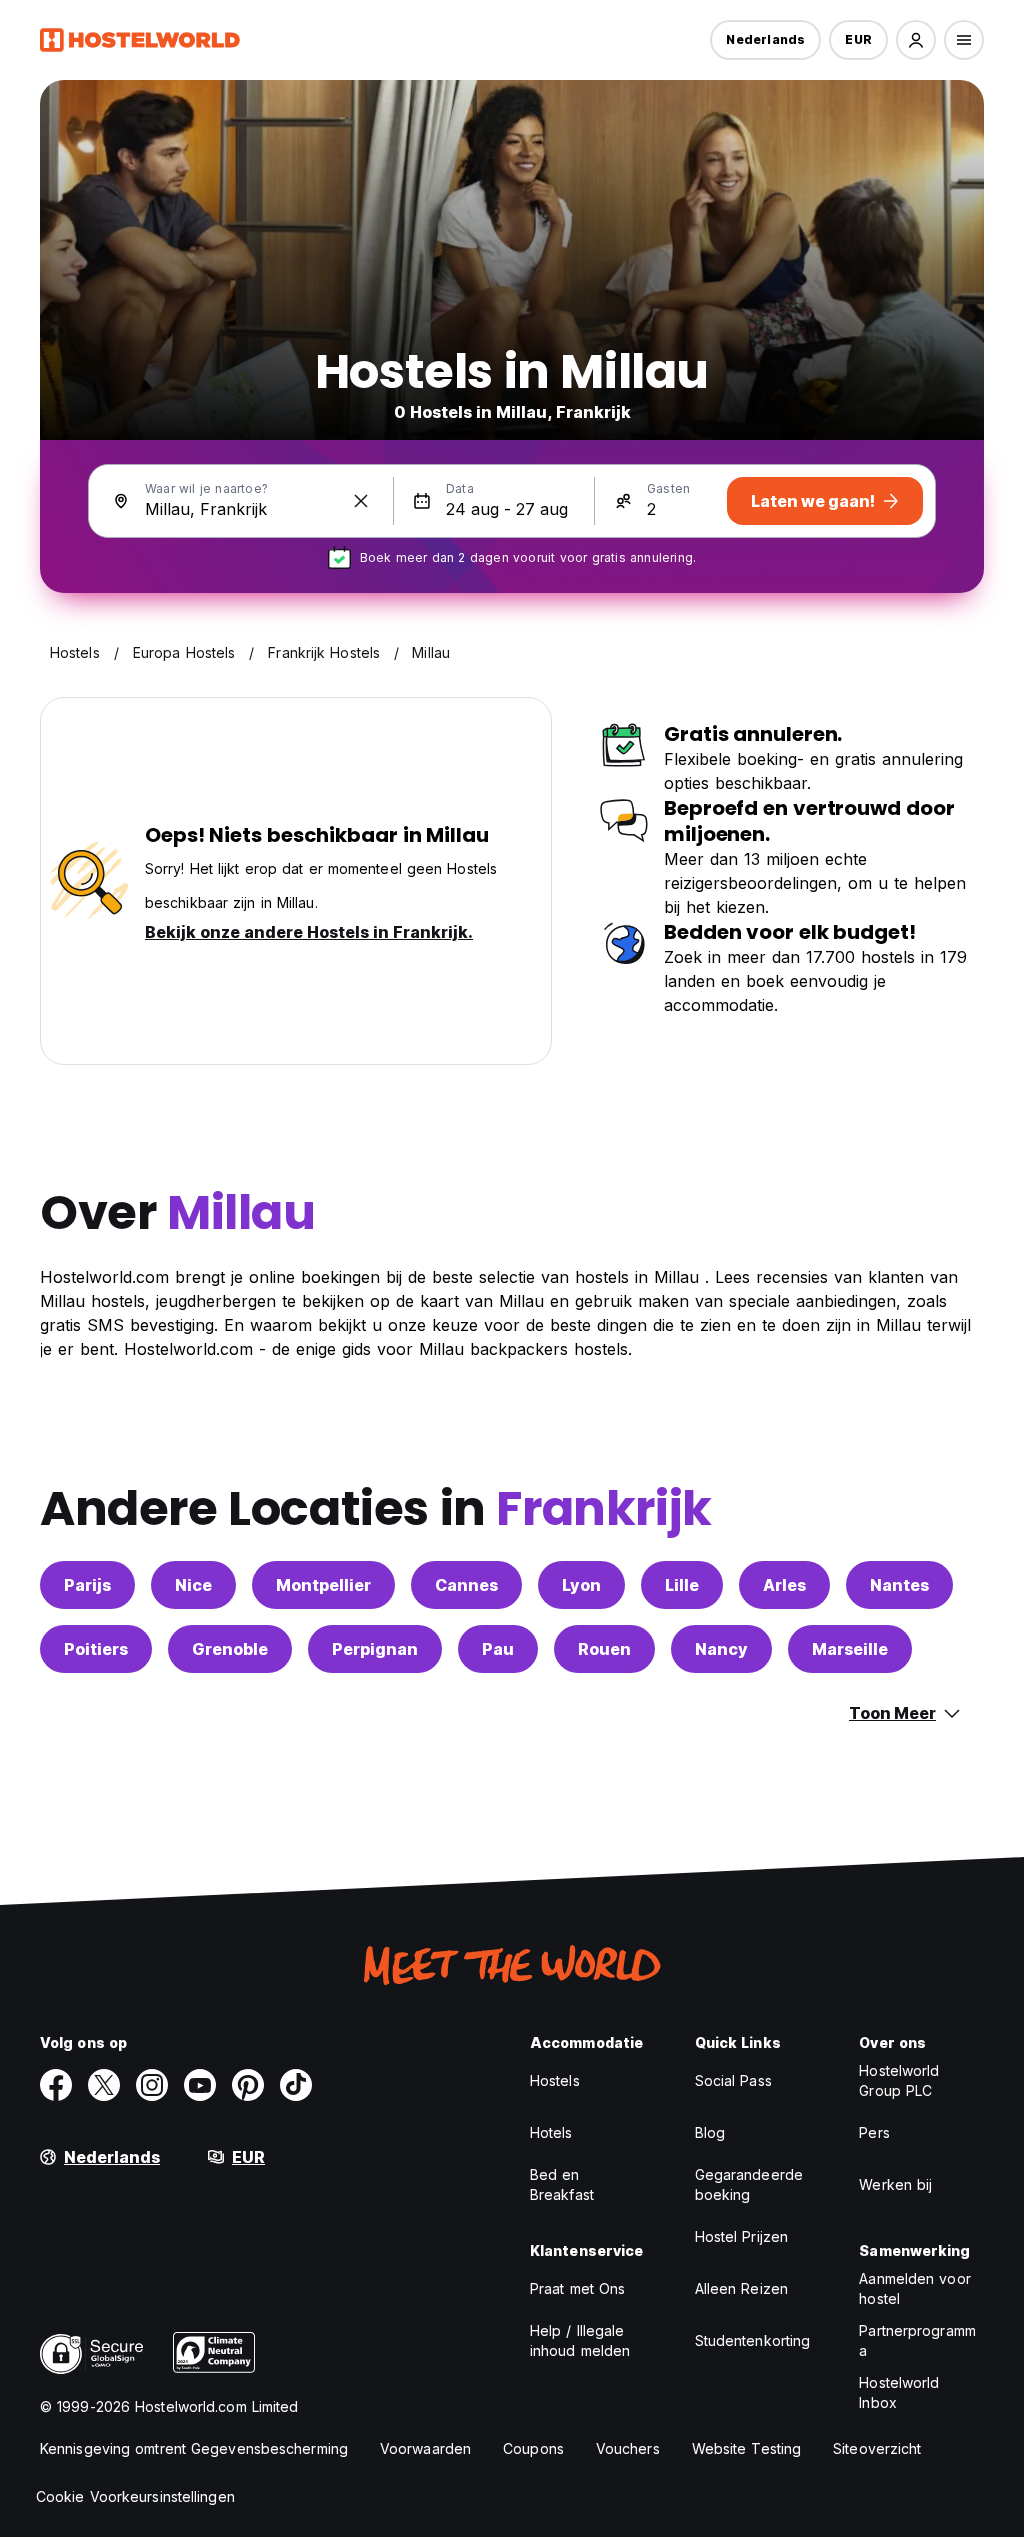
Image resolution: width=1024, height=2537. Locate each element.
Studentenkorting (753, 2340)
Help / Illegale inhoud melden (580, 2340)
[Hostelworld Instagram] (152, 2085)
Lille (682, 1585)
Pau (498, 1649)
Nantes (899, 1585)
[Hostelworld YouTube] (200, 2085)
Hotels (551, 2132)
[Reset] (361, 501)
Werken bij (895, 2184)
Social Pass (733, 2080)
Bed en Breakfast (562, 2184)
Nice (193, 1585)
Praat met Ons (577, 2288)
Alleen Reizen (741, 2288)
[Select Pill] (916, 40)
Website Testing (747, 2448)
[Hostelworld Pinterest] (248, 2085)
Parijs (87, 1585)
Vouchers (628, 2448)
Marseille (850, 1649)
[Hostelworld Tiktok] (296, 2085)
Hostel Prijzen (741, 2236)
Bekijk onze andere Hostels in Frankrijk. (309, 932)
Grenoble (230, 1649)
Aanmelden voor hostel (914, 2288)
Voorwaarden (425, 2448)
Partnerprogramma (917, 2340)
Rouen (604, 1649)
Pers (874, 2132)
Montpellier (323, 1585)
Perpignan (375, 1649)
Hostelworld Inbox (899, 2392)
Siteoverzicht (877, 2448)
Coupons (533, 2448)
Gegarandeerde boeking (749, 2184)
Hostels (555, 2080)
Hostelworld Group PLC (899, 2080)
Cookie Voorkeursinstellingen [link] (135, 2496)
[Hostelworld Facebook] (56, 2085)
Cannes (466, 1585)
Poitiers (96, 1649)
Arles (784, 1585)
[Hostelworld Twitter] (104, 2085)
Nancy (721, 1649)
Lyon (581, 1585)
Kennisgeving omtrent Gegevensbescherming (194, 2448)
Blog (710, 2132)
